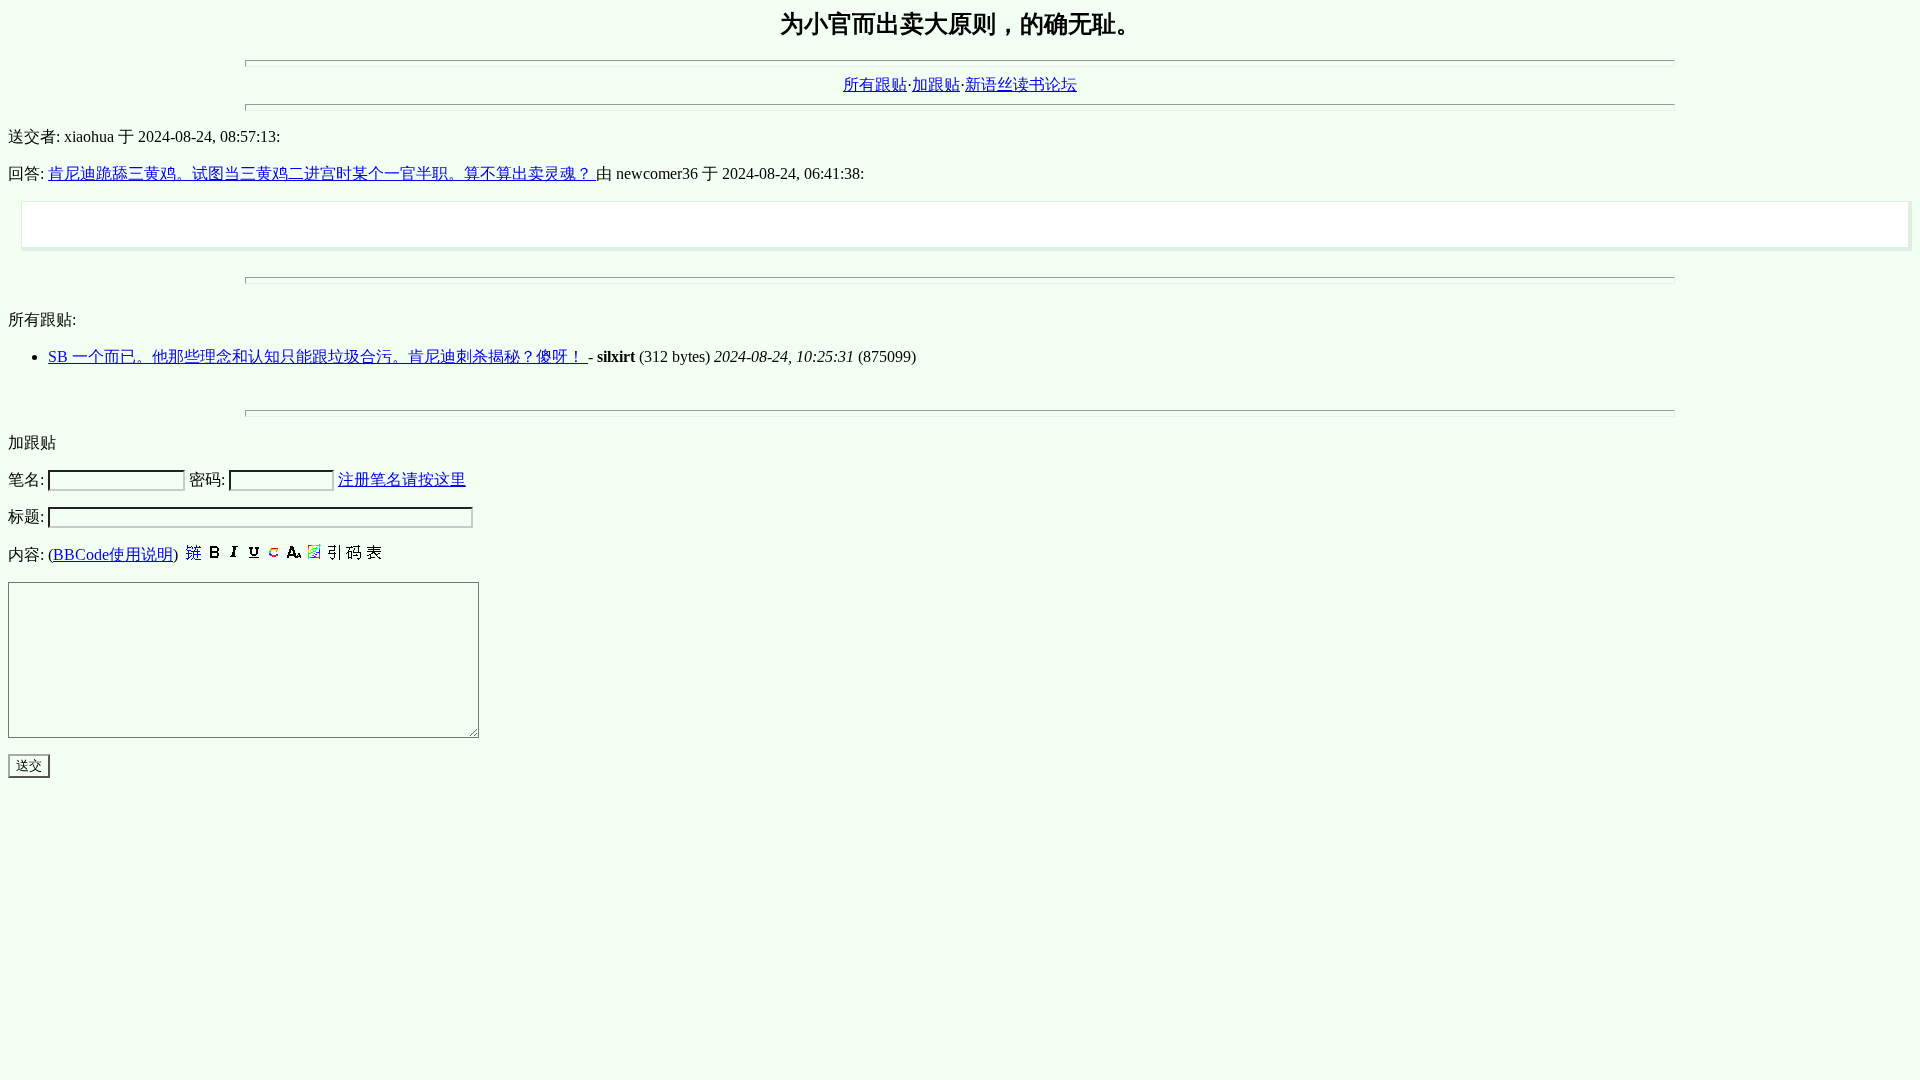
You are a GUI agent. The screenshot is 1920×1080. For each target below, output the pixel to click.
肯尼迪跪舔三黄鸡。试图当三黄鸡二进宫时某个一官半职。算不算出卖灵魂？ (322, 173)
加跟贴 (936, 84)
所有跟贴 (875, 84)
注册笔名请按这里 (402, 479)
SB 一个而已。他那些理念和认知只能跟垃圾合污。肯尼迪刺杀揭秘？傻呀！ (318, 356)
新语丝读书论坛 (1021, 84)
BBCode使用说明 (113, 554)
